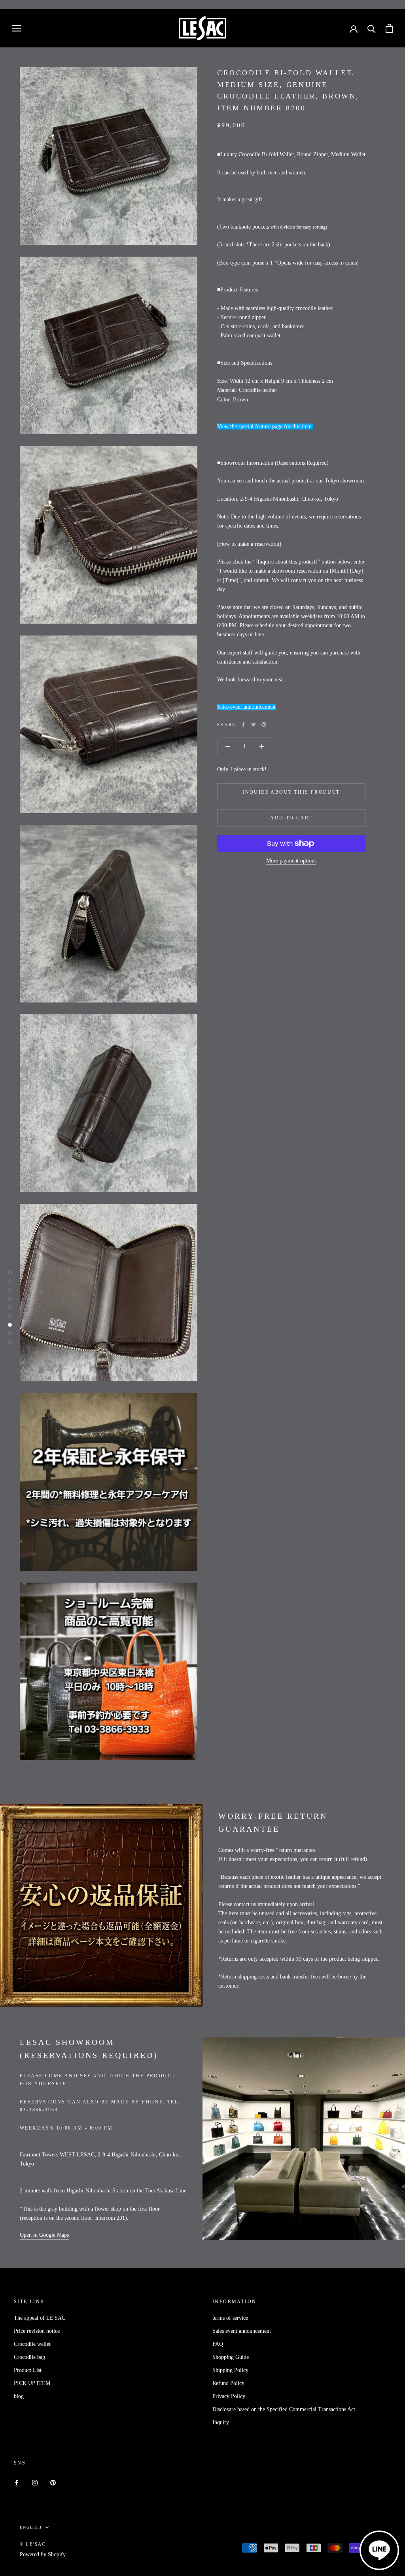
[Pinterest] (264, 724)
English (31, 2527)
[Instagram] (35, 2482)
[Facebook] (243, 724)
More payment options (291, 861)
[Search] (372, 28)
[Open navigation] (17, 28)
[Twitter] (254, 724)
